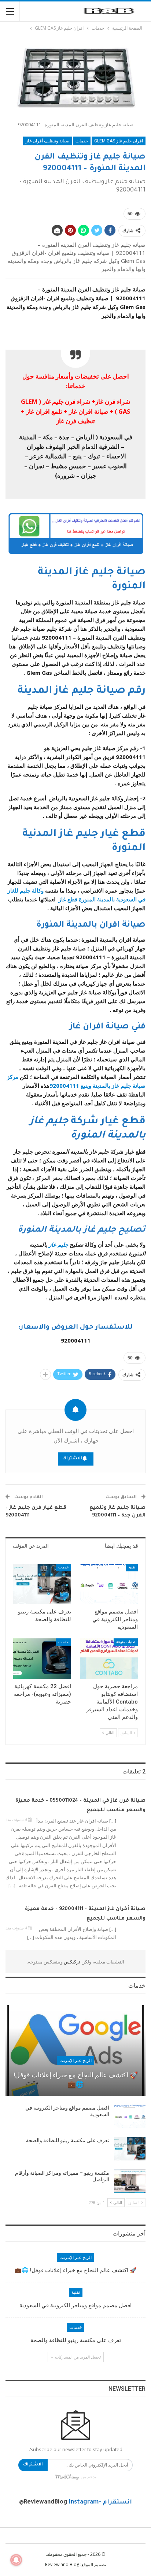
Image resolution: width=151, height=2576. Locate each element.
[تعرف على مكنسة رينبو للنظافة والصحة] (42, 1584)
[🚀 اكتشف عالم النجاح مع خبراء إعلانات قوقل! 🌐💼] (75, 2051)
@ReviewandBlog (43, 2502)
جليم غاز (58, 1244)
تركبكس (71, 1962)
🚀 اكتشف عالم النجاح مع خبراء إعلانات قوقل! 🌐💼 (76, 2080)
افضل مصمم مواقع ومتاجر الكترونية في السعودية (75, 2305)
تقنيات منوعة (126, 1642)
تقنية (132, 1567)
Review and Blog (62, 2564)
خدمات (82, 141)
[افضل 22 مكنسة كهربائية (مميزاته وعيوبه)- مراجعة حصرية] (42, 1659)
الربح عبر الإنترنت (75, 2061)
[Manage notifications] (16, 2560)
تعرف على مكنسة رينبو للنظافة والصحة (68, 2140)
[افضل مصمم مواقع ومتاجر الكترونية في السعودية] (109, 1584)
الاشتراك (72, 1459)
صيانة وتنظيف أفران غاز (47, 141)
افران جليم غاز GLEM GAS (119, 141)
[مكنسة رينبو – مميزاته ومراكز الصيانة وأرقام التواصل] (130, 2181)
